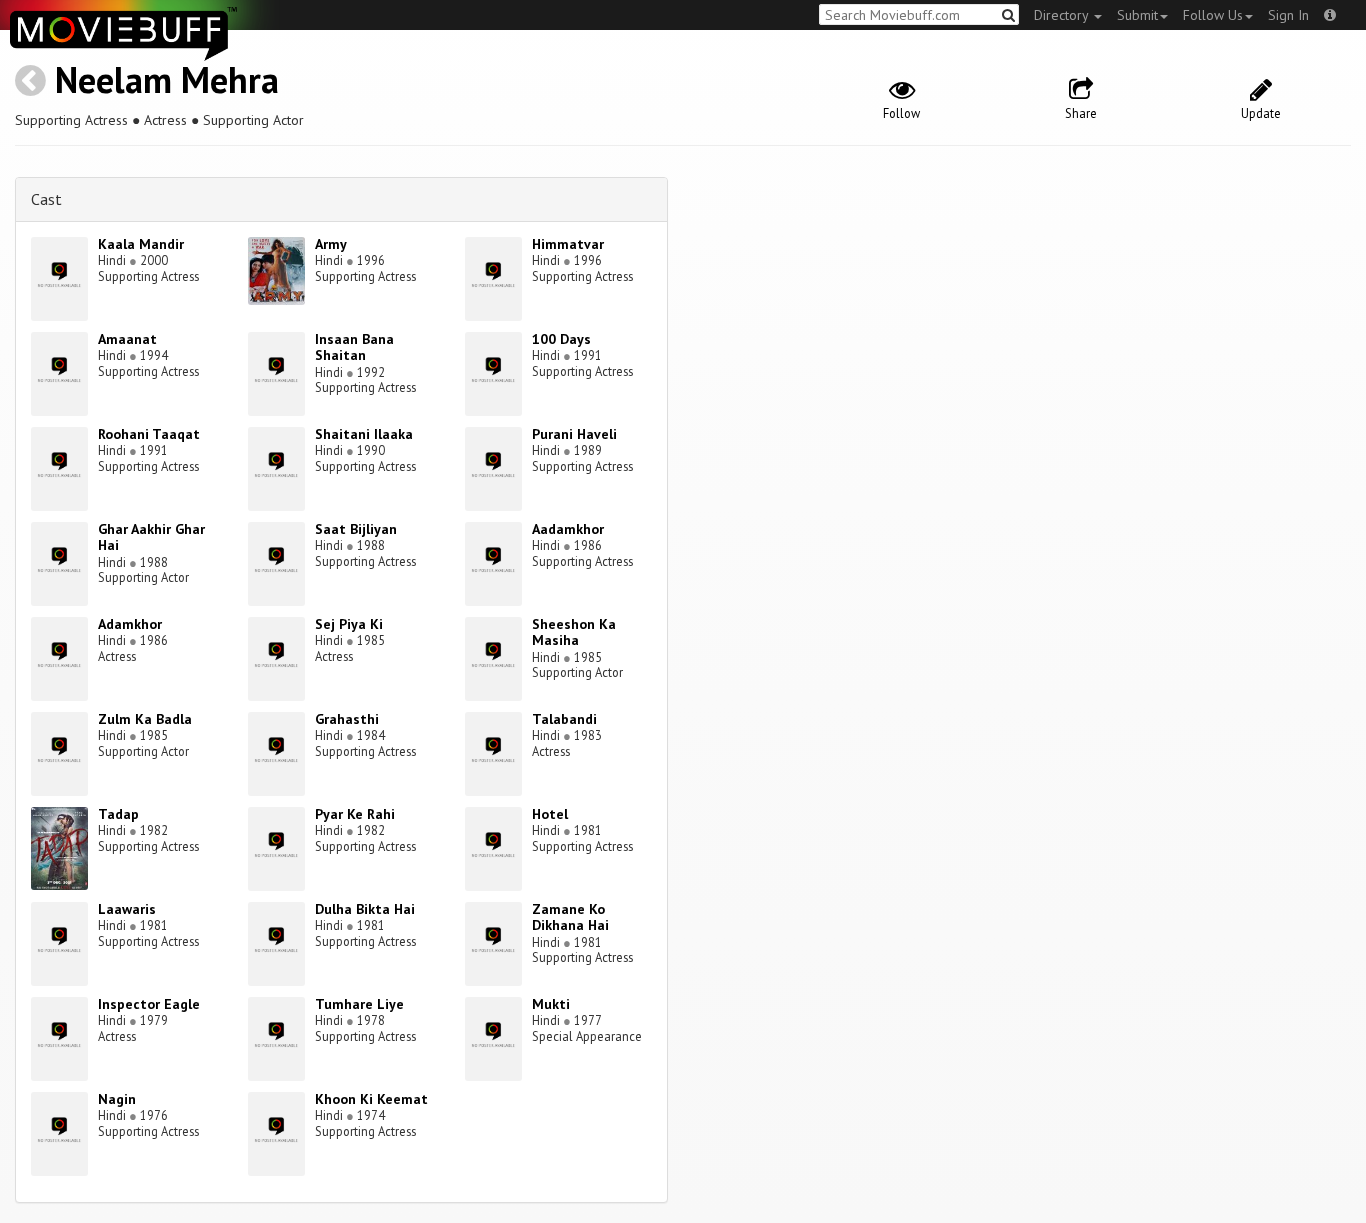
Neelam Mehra (167, 79)
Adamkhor (130, 624)
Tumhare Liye (359, 1004)
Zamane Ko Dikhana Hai (570, 917)
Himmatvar (568, 244)
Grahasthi (347, 719)
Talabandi (564, 719)
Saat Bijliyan (356, 529)
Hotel (550, 814)
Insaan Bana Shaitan (354, 347)
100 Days (561, 339)
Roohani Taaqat (149, 434)
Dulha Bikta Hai (365, 909)
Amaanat (127, 339)
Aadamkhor (568, 529)
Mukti (551, 1004)
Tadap (118, 814)
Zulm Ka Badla (145, 719)
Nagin (117, 1099)
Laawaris (127, 909)
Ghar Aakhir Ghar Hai (151, 537)
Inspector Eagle (149, 1004)
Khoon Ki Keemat (371, 1099)
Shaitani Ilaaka (364, 434)
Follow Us (1213, 15)
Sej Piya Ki (349, 624)
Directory (1063, 15)
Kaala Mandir (141, 244)
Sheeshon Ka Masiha (574, 632)
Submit (1137, 15)
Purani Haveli (574, 434)
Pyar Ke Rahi (355, 814)
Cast (46, 199)
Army (331, 244)
